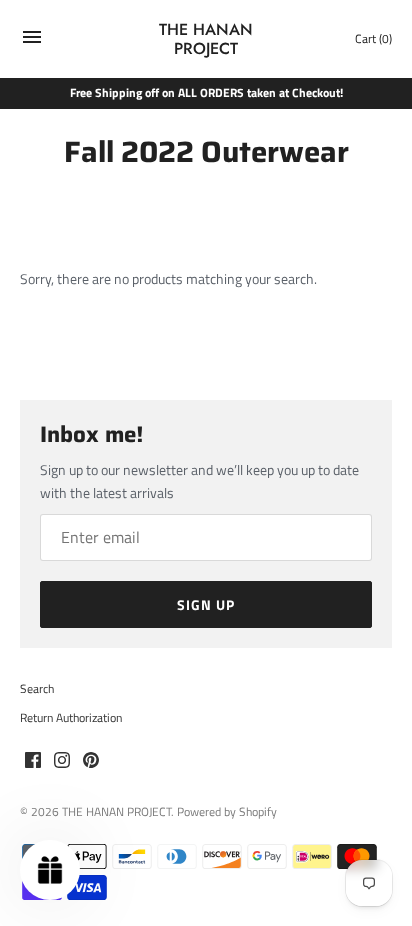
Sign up (206, 604)
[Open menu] (32, 41)
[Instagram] (62, 761)
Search (37, 689)
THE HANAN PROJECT (116, 812)
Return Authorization (71, 718)
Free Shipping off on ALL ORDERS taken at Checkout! (206, 93)
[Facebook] (33, 761)
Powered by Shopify (227, 812)
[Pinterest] (91, 761)
